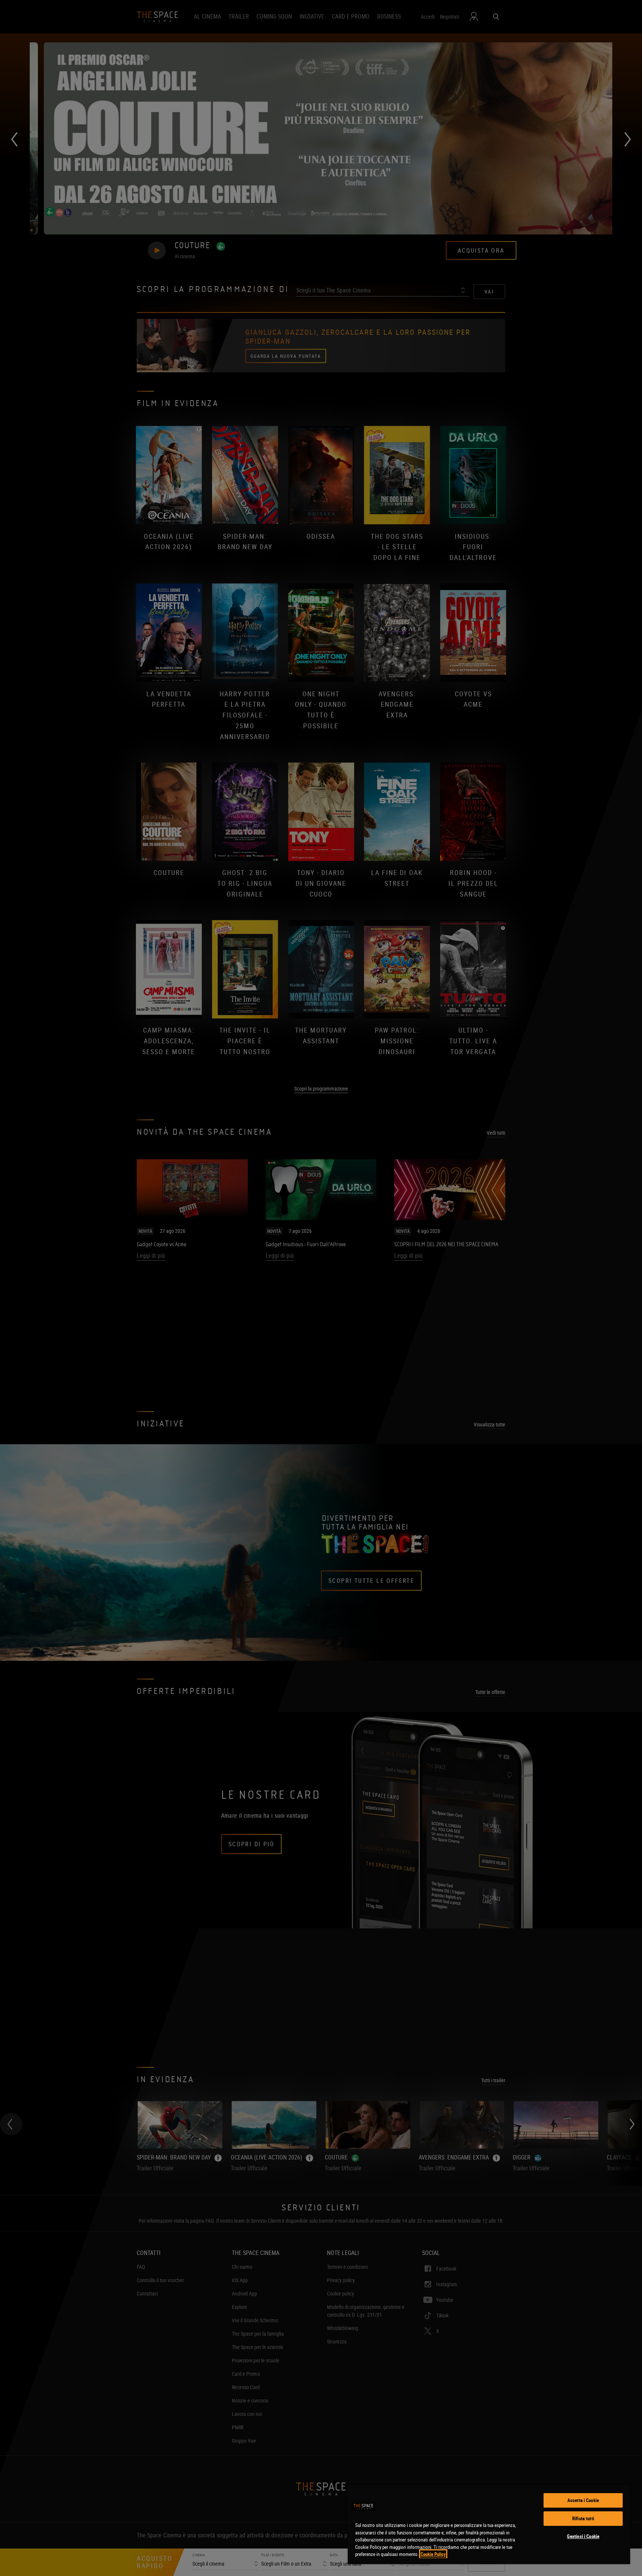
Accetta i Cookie (583, 2500)
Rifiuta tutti (583, 2518)
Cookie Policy (433, 2554)
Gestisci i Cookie (583, 2536)
